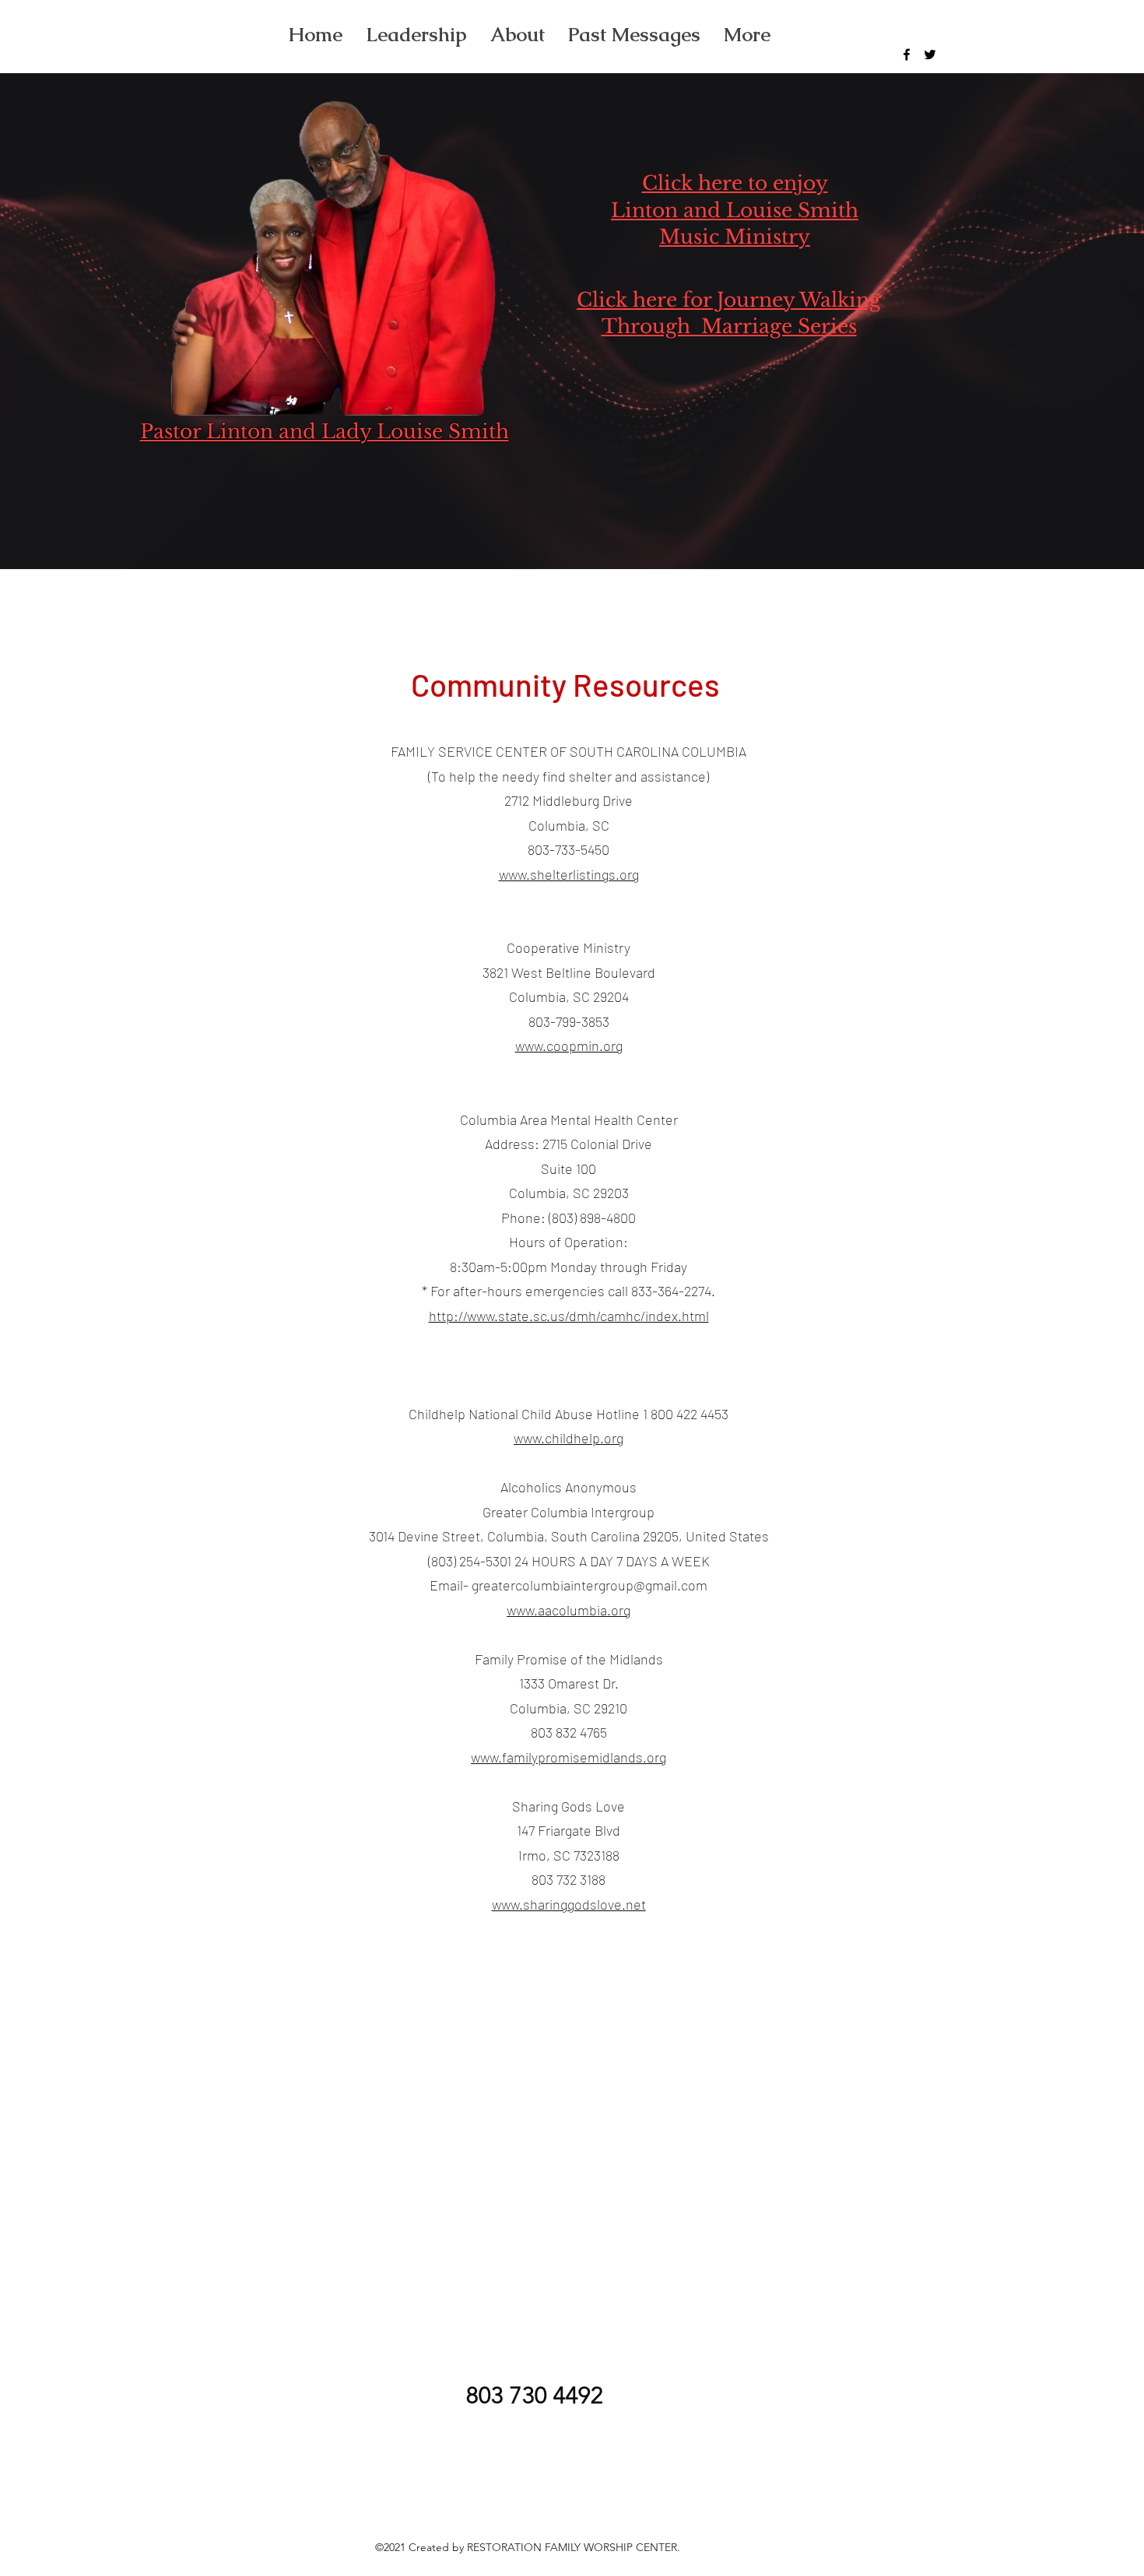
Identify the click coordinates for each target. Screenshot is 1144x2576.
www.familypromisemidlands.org (568, 1757)
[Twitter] (930, 54)
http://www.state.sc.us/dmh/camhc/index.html (569, 1316)
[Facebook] (907, 54)
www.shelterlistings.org (569, 874)
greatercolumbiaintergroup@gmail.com (590, 1585)
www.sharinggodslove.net (569, 1904)
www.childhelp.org (568, 1438)
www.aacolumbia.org (568, 1610)
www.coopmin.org (569, 1046)
